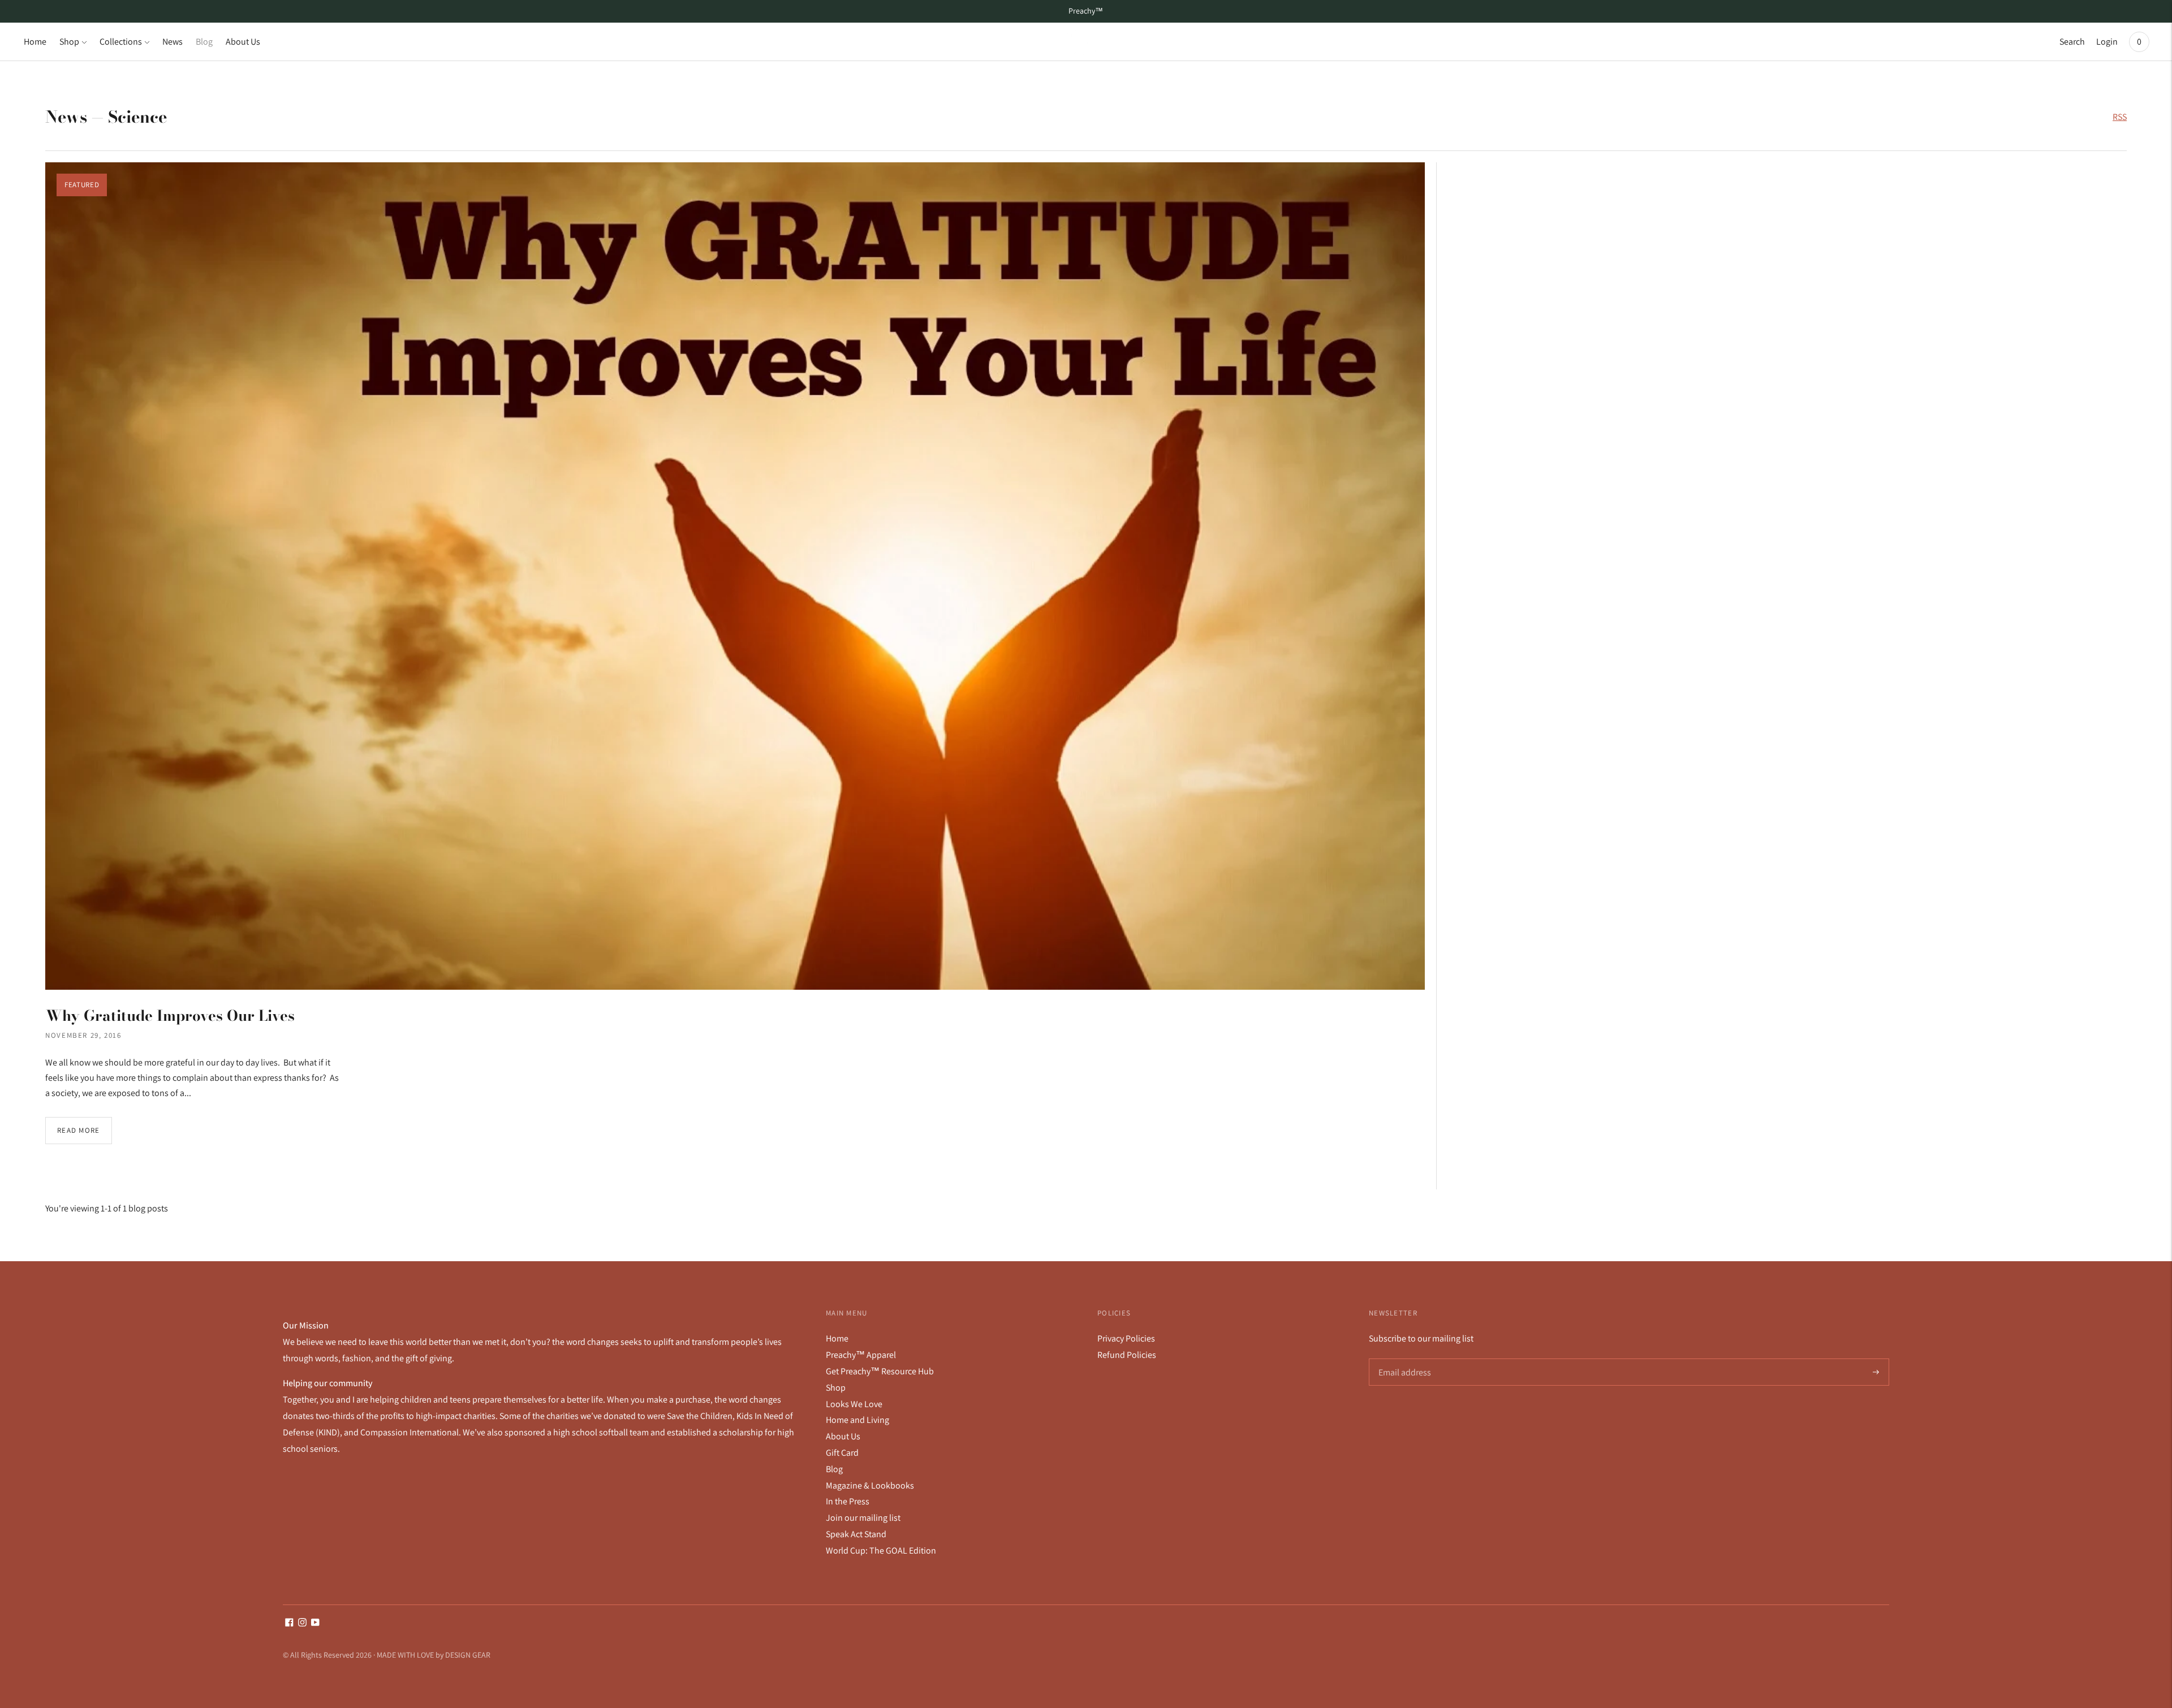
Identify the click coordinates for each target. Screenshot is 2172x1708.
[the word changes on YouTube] (315, 1623)
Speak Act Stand (856, 1534)
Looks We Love (854, 1404)
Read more (79, 1130)
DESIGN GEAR (468, 1655)
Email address (1404, 1359)
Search (2072, 42)
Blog (204, 42)
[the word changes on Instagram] (302, 1623)
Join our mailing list (863, 1518)
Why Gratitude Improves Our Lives (170, 1015)
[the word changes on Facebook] (289, 1623)
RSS (2120, 117)
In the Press (848, 1501)
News (173, 42)
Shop (69, 42)
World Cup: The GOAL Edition (881, 1550)
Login (2107, 42)
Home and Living (857, 1420)
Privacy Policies (1126, 1338)
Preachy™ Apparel (861, 1355)
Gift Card (842, 1453)
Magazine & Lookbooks (870, 1485)
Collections (121, 42)
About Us (243, 42)
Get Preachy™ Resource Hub (880, 1371)
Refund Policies (1127, 1355)
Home (35, 42)
